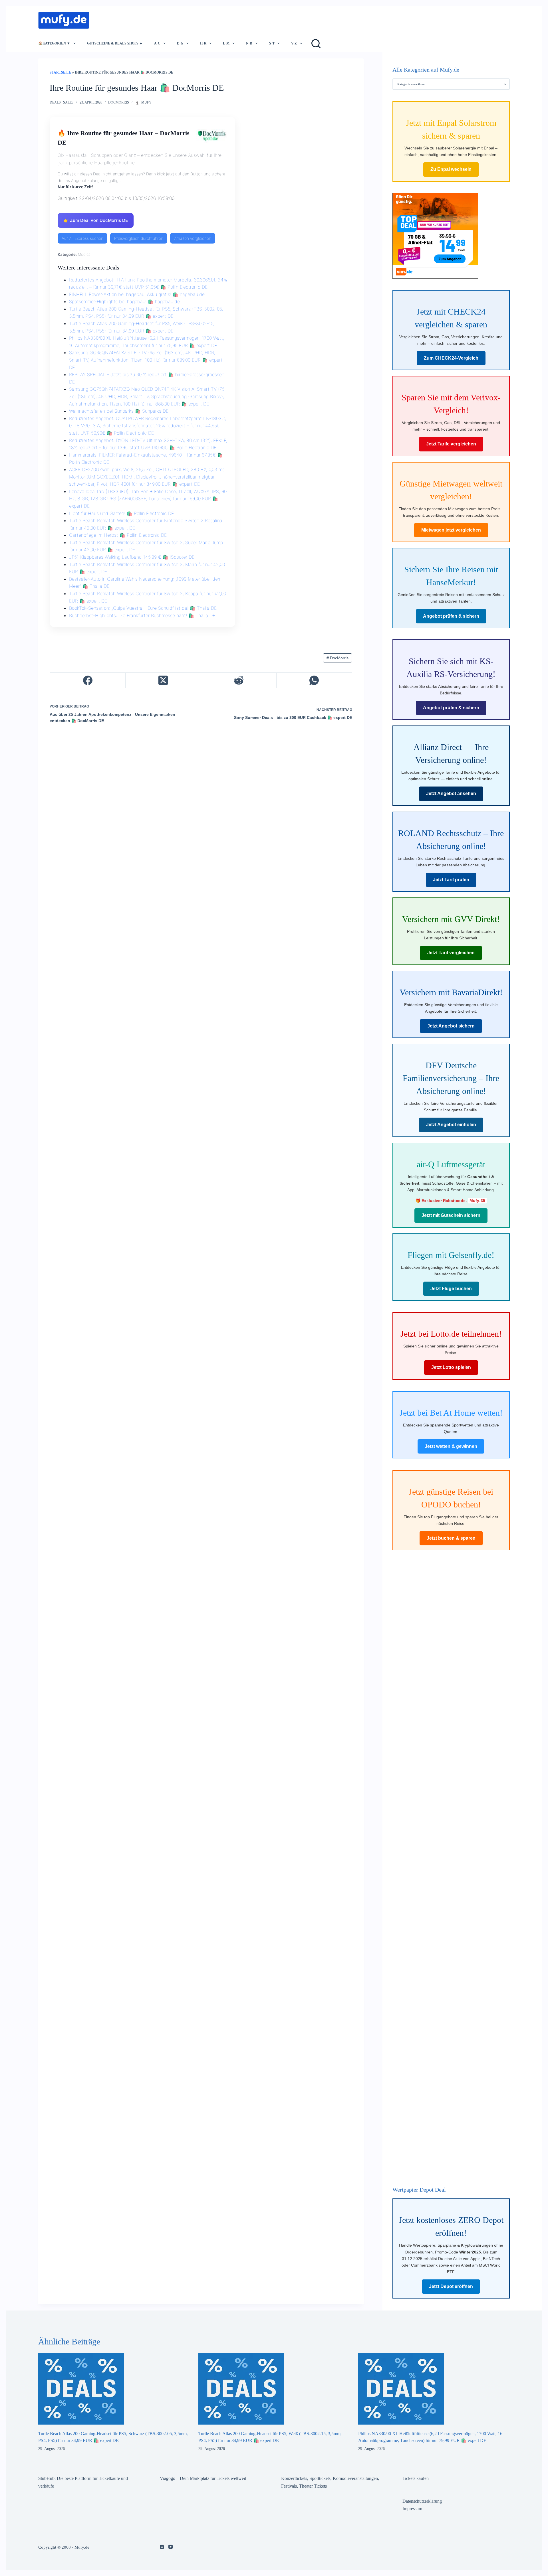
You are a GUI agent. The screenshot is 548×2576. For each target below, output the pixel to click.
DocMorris (119, 102)
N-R (249, 43)
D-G (180, 43)
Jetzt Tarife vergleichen (451, 444)
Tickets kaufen (416, 2478)
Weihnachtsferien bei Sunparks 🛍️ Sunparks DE (119, 411)
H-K (203, 43)
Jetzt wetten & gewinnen (451, 1446)
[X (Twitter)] (163, 680)
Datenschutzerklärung (422, 2501)
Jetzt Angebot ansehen (451, 794)
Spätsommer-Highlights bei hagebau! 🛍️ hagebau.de (124, 301)
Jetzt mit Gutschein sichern (451, 1216)
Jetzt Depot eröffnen (451, 2286)
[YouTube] (171, 2547)
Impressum (412, 2509)
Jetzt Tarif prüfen (451, 880)
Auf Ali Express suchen (82, 238)
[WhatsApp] (314, 680)
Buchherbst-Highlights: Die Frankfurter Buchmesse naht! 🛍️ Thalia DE (142, 615)
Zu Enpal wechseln (451, 169)
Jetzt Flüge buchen (451, 1289)
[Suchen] (316, 44)
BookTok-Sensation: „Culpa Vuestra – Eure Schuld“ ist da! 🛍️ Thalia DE (143, 608)
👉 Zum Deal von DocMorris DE (96, 220)
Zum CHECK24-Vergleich (451, 358)
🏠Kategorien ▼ (54, 43)
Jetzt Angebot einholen (451, 1125)
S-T (272, 43)
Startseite (61, 72)
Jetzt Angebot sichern (451, 1026)
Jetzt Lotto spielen (451, 1368)
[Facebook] (88, 680)
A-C (157, 43)
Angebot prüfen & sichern (451, 616)
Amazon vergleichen (193, 238)
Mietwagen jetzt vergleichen (451, 530)
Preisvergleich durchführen (139, 238)
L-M (226, 43)
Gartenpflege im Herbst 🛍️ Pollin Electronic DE (118, 535)
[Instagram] (162, 2547)
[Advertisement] (199, 19)
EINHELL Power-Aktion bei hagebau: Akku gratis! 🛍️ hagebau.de (137, 294)
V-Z (294, 43)
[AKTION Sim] (435, 235)
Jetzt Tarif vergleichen (451, 953)
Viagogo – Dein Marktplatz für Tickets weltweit (203, 2478)
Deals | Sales (62, 102)
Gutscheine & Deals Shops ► (115, 43)
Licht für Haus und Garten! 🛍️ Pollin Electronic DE (121, 513)
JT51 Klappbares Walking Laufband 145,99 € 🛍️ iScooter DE (132, 557)
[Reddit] (239, 680)
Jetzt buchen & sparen (451, 1538)
